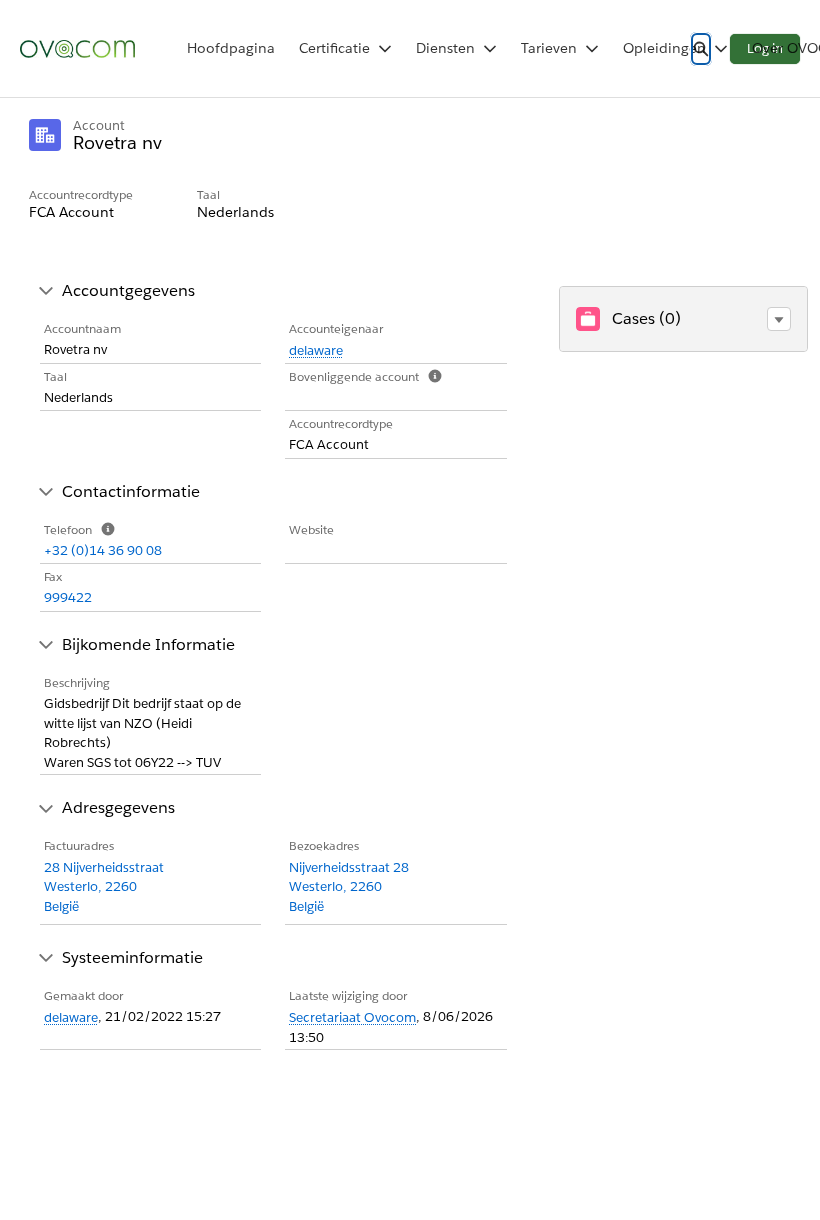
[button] (779, 319)
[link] (231, 48)
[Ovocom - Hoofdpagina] (77, 49)
